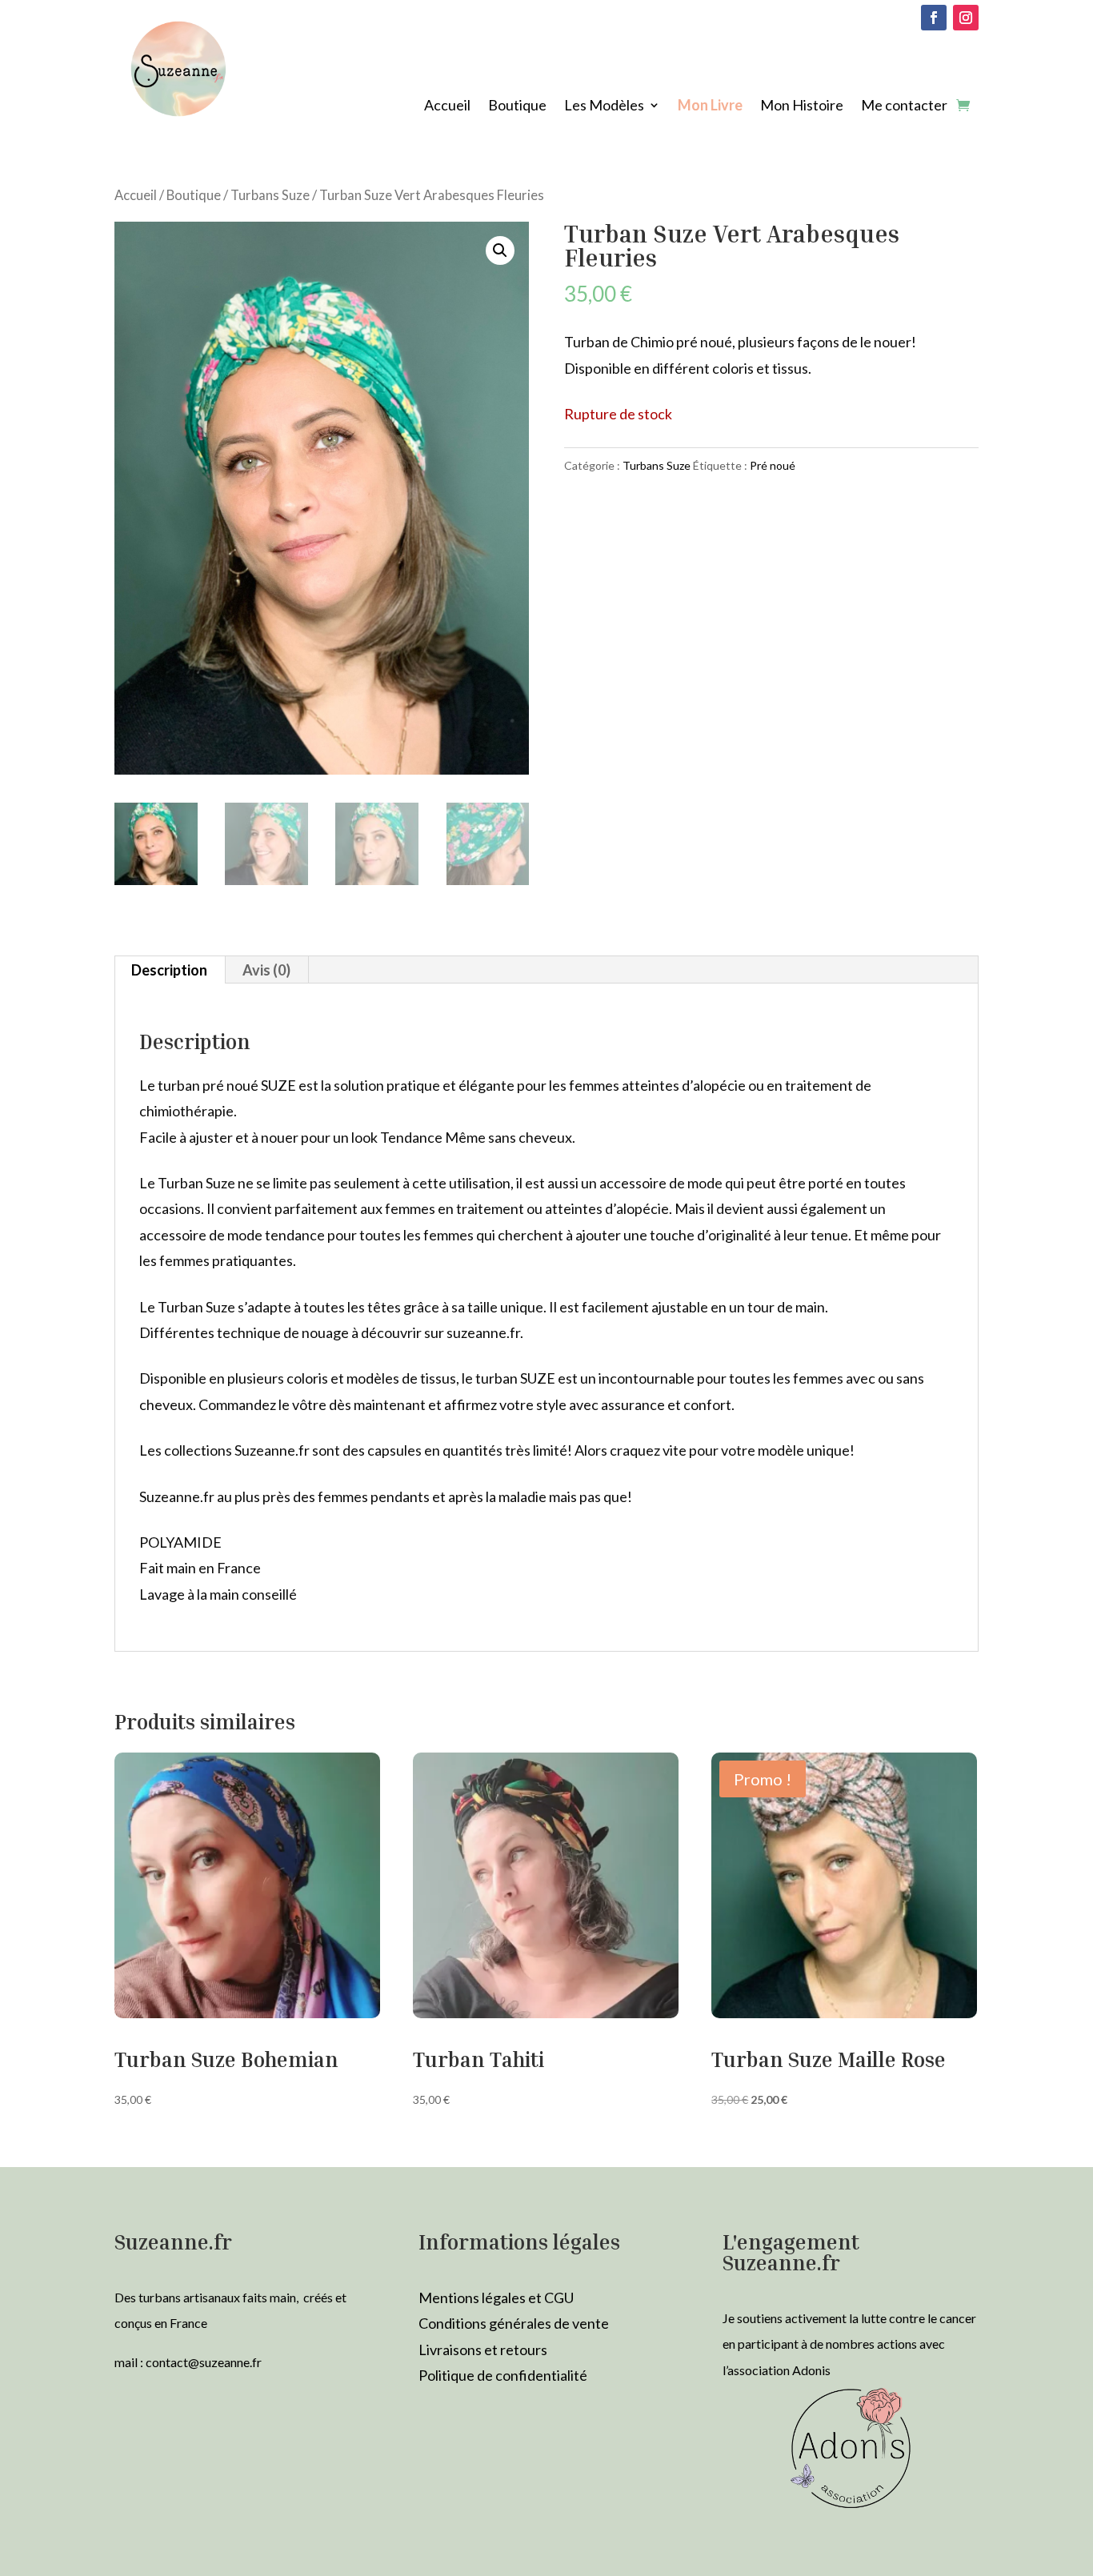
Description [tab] (169, 970)
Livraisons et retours (483, 2350)
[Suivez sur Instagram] (966, 18)
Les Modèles (604, 106)
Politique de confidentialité (503, 2375)
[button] (500, 250)
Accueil (447, 106)
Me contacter (904, 106)
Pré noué (773, 465)
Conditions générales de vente (514, 2323)
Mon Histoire (802, 106)
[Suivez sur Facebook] (934, 18)
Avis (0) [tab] (266, 970)
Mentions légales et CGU (496, 2298)
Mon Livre (710, 106)
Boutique (517, 106)
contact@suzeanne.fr (204, 2362)
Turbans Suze (270, 195)
